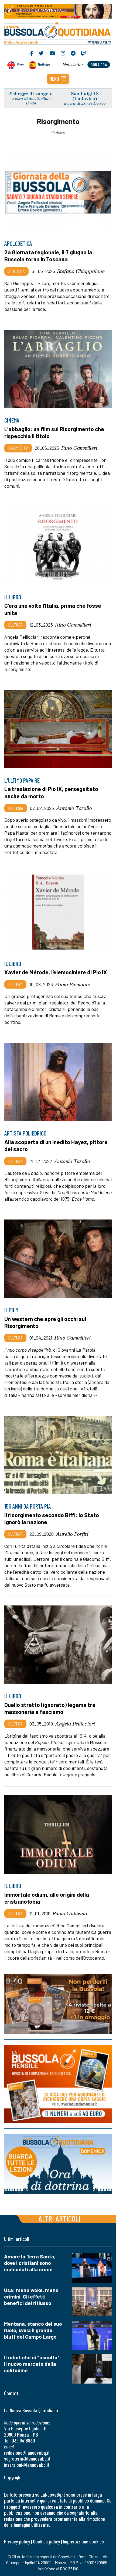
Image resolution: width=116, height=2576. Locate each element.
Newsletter (73, 65)
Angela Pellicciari (75, 1724)
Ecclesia (16, 808)
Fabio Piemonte (73, 984)
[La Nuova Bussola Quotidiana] (58, 33)
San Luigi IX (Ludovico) (85, 96)
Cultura (15, 625)
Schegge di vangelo (31, 94)
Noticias (44, 64)
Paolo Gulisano (70, 1913)
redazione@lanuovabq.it (27, 2453)
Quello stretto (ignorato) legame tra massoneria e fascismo (50, 1708)
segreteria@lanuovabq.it (27, 2459)
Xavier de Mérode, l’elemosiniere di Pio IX (56, 972)
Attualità (16, 271)
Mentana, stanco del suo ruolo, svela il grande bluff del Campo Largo (33, 2330)
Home (60, 132)
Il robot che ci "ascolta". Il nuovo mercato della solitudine (33, 2364)
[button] (58, 79)
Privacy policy (17, 2541)
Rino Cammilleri (79, 448)
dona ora (99, 64)
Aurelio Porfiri (72, 1534)
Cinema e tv (18, 448)
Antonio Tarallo (74, 808)
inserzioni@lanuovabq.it (27, 2465)
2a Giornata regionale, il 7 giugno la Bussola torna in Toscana (48, 256)
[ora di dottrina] (58, 2164)
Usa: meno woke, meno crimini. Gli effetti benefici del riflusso (31, 2296)
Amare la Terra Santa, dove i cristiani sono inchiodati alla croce (30, 2263)
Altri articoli (59, 2218)
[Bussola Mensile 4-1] (58, 2004)
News (20, 64)
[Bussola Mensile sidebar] (58, 2084)
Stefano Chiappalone (81, 271)
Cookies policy (46, 2541)
